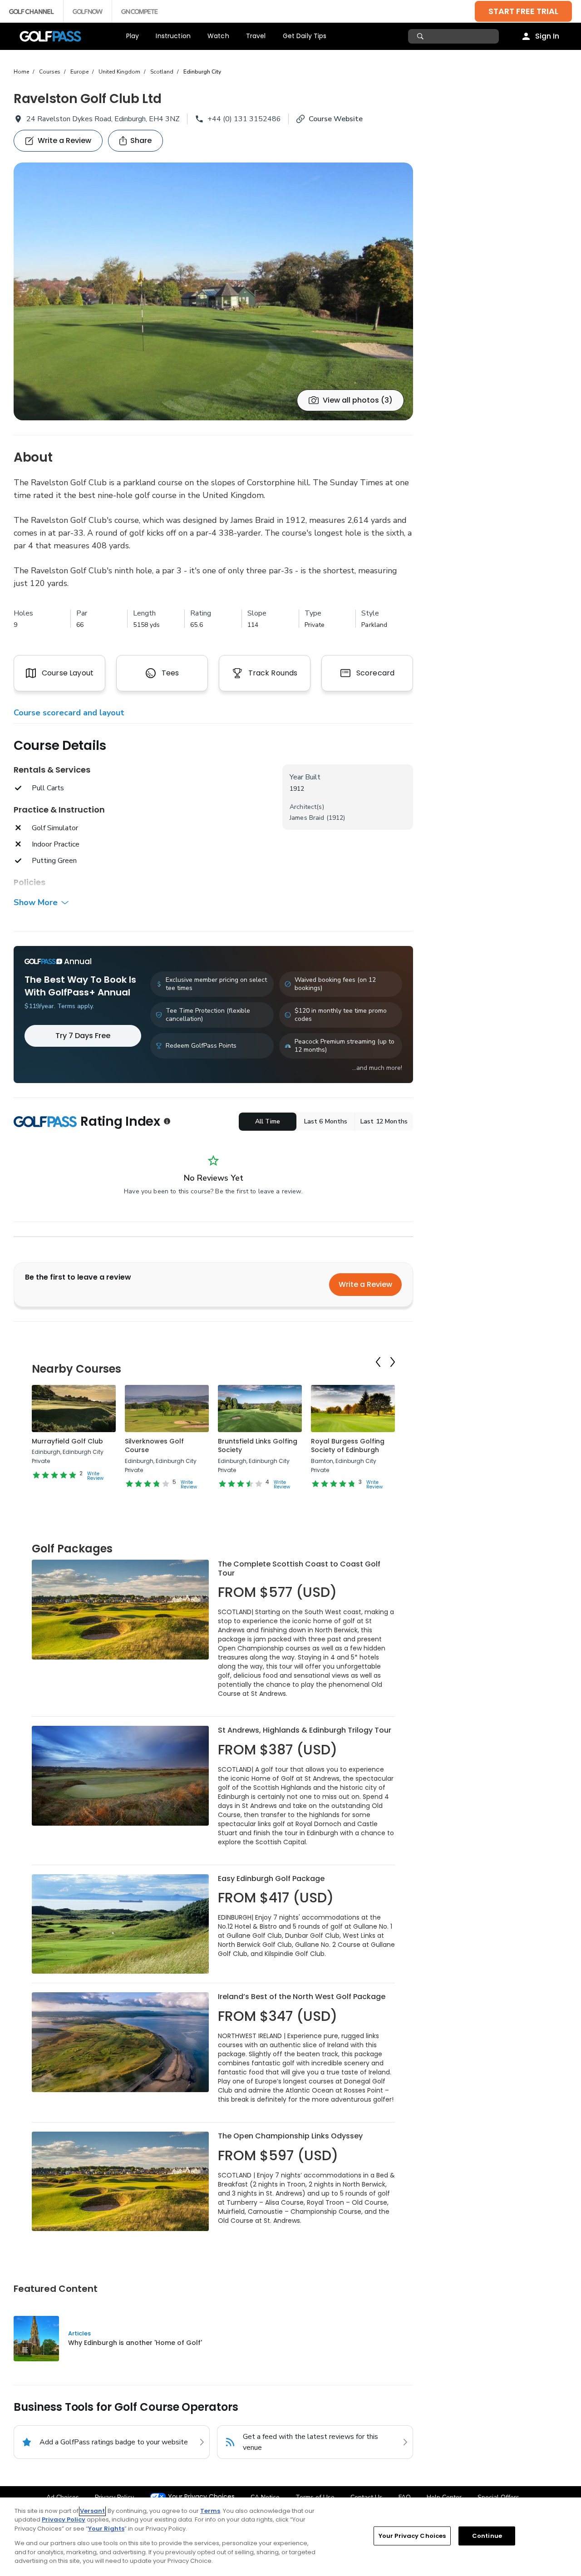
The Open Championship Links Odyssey (290, 2136)
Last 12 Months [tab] (384, 1121)
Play (133, 36)
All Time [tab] (268, 1121)
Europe (79, 72)
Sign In (547, 36)
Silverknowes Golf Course (154, 1446)
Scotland (162, 72)
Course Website (336, 119)
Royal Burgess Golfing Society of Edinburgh (348, 1446)
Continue (487, 2536)
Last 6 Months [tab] (326, 1121)
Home (21, 72)
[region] (290, 2537)
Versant (92, 2511)
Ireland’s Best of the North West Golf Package (302, 1997)
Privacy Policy (64, 2519)
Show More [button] (36, 902)
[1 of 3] (213, 291)
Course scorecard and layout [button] (69, 713)
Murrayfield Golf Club (67, 1441)
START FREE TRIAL (523, 11)
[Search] (421, 36)
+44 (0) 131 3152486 (244, 119)
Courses (50, 72)
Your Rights (106, 2529)
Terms (210, 2511)
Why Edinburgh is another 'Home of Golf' (135, 2343)
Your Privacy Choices (201, 2497)
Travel (256, 36)
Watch (218, 36)
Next (393, 1362)
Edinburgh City (202, 72)
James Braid (307, 818)
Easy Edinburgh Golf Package (271, 1879)
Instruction (173, 36)
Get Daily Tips (305, 36)
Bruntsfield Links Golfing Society (258, 1446)
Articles (79, 2333)
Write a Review (365, 1284)
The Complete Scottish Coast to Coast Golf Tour (299, 1569)
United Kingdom (119, 72)
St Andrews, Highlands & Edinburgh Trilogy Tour (305, 1730)
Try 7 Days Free (83, 1036)
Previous (378, 1362)
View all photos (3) (358, 400)
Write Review (95, 1476)
